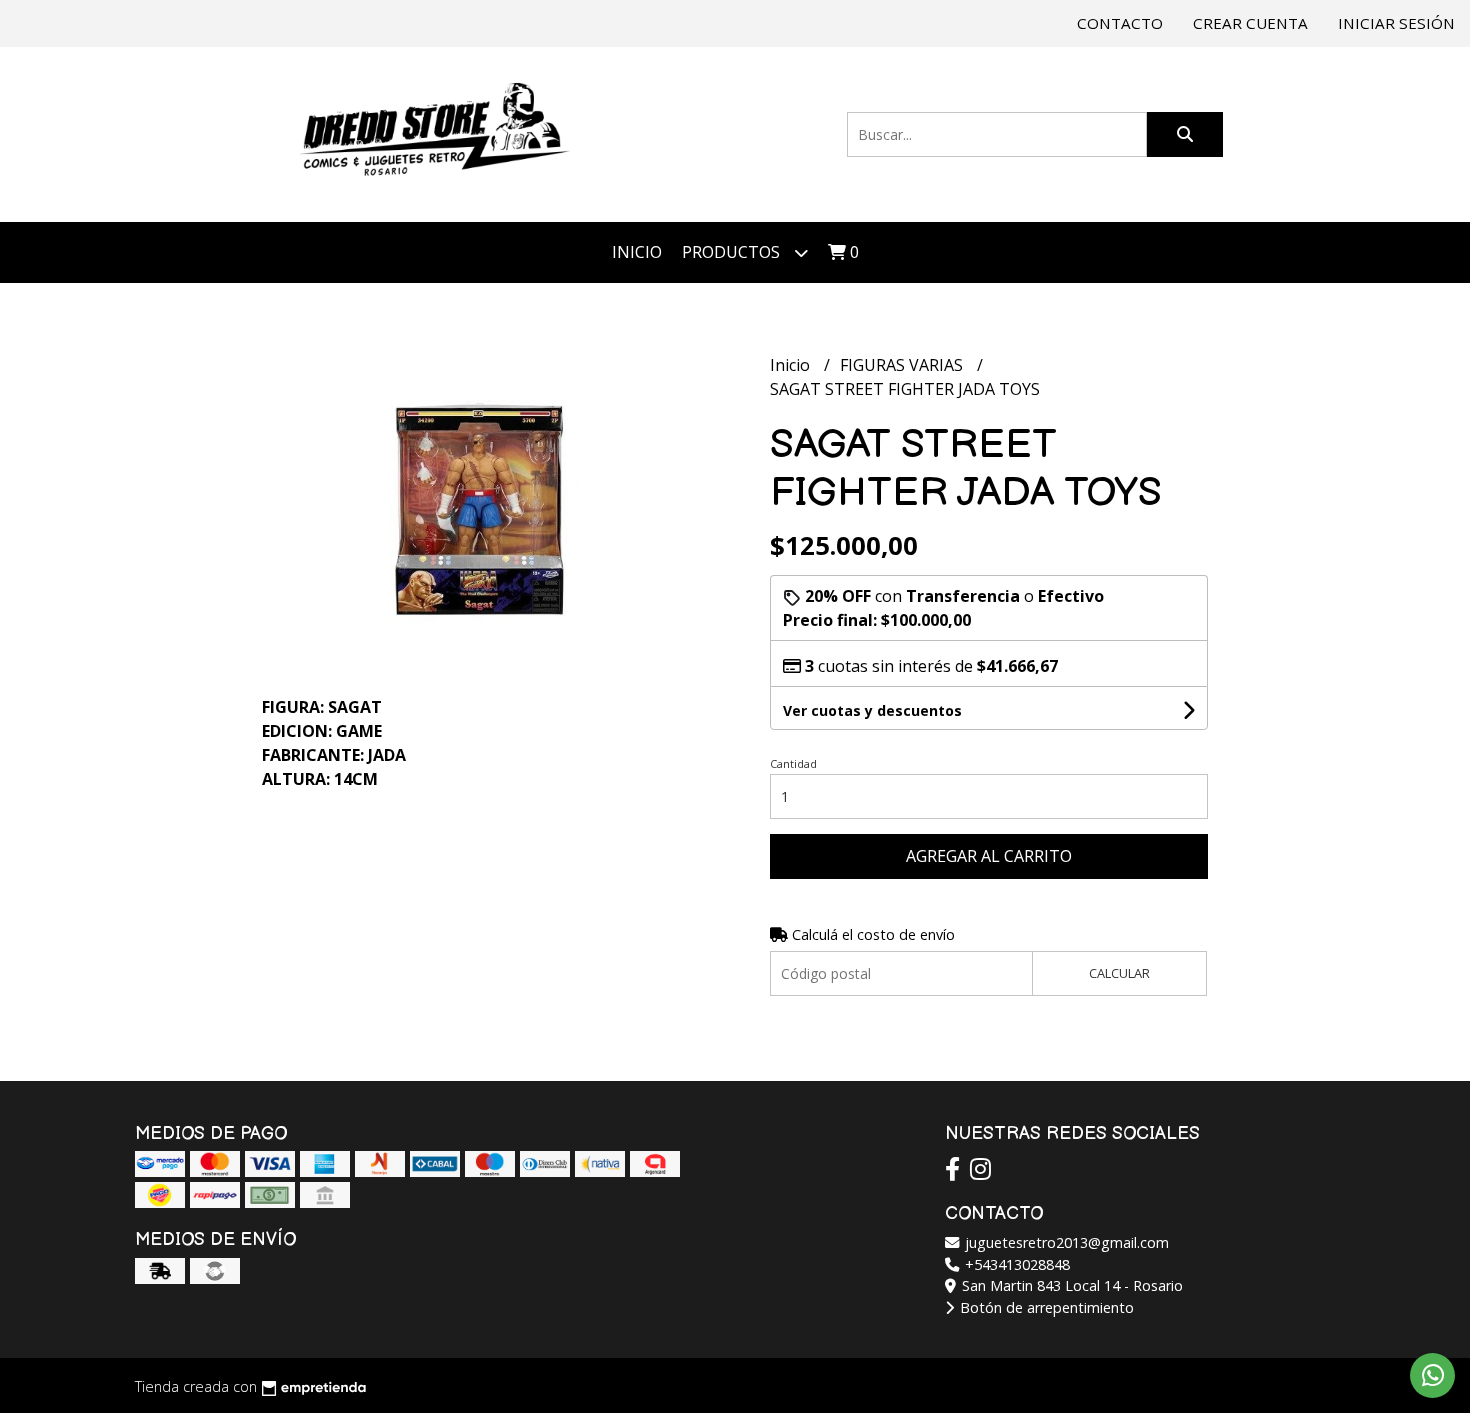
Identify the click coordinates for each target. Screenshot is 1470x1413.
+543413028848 (1015, 1264)
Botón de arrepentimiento (1045, 1307)
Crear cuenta (1250, 23)
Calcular (1119, 973)
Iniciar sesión (1396, 23)
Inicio (637, 252)
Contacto (1120, 23)
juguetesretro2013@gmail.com (1065, 1242)
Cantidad (793, 763)
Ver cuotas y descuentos (872, 710)
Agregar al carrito (989, 856)
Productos (733, 252)
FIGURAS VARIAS (903, 365)
